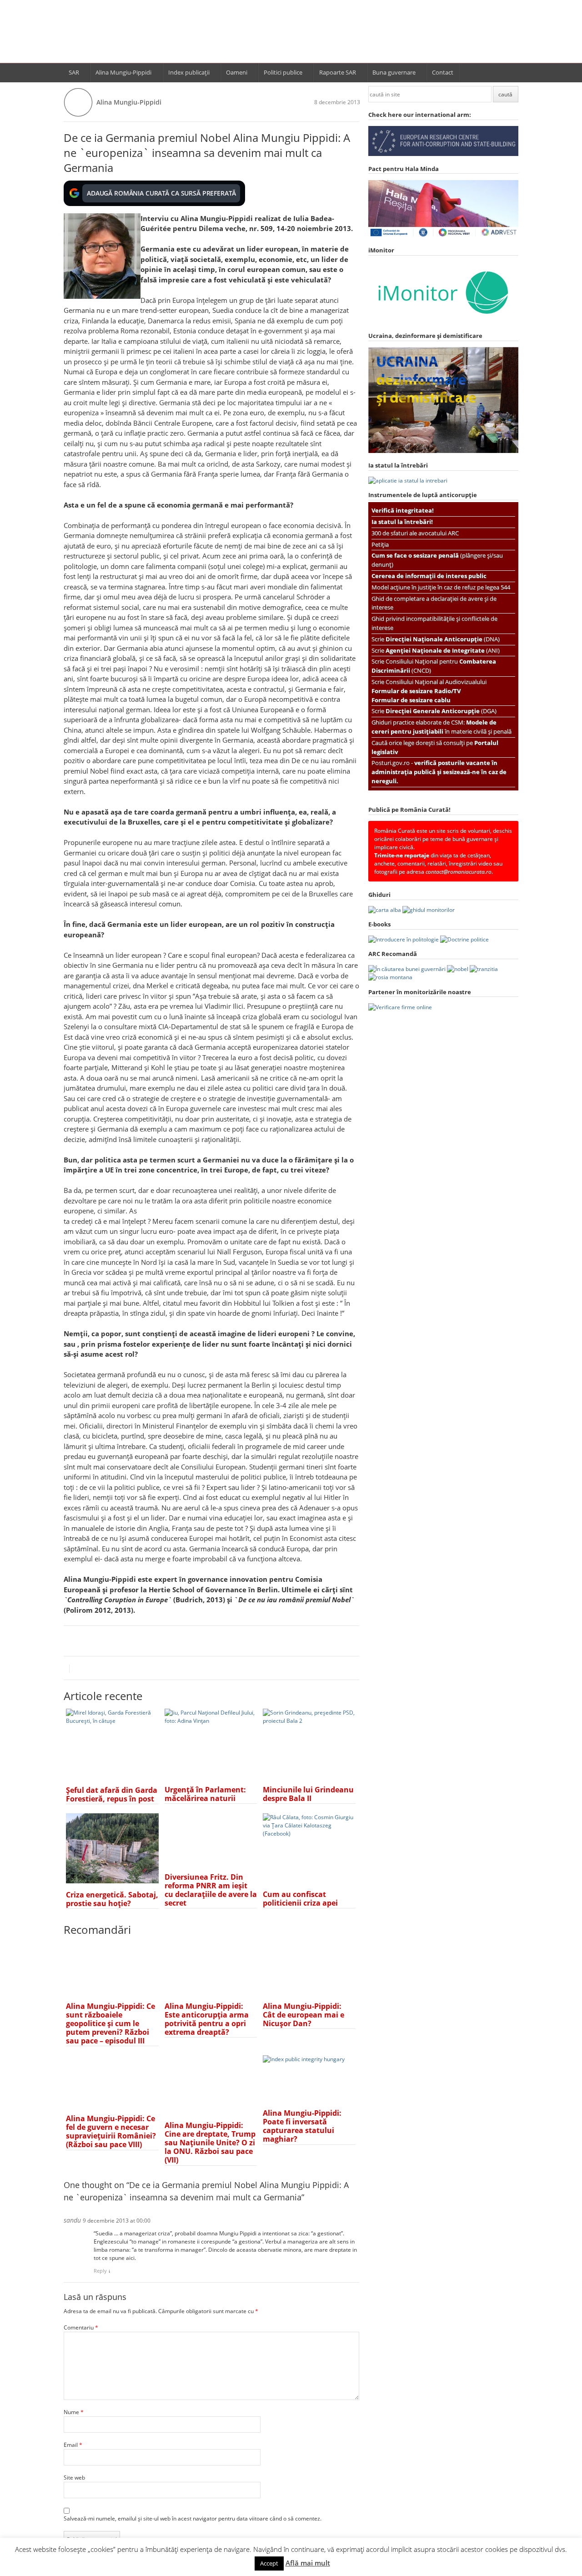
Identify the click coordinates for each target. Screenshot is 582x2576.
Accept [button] (269, 2563)
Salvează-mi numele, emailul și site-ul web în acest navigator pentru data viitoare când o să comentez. (193, 2518)
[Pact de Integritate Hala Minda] (443, 236)
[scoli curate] (443, 154)
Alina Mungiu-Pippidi (123, 72)
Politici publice (283, 72)
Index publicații (189, 72)
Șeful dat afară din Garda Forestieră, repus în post (112, 1794)
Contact (443, 72)
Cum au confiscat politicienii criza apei (300, 1899)
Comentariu (81, 2327)
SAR (74, 72)
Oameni (237, 72)
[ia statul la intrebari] (408, 480)
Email (73, 2445)
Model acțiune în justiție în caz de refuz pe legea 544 (441, 587)
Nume (74, 2412)
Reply (100, 2271)
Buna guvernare (394, 72)
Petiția (380, 544)
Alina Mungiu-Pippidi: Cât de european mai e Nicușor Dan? (304, 2015)
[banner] (291, 35)
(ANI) (443, 650)
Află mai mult (308, 2563)
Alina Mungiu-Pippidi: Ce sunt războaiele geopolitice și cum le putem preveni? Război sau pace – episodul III (110, 2023)
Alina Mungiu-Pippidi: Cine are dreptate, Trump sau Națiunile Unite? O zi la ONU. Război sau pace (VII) (210, 2143)
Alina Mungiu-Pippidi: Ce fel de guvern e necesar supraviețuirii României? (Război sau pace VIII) (111, 2131)
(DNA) (443, 639)
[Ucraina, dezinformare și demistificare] (443, 321)
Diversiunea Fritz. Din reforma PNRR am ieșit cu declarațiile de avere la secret (211, 1890)
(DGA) (441, 711)
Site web (74, 2478)
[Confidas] (400, 1007)
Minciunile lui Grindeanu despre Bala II (308, 1794)
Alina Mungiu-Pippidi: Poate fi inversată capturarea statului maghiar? (302, 2126)
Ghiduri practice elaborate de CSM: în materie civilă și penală (442, 727)
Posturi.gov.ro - (439, 772)
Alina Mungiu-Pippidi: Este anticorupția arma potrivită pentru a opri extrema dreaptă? (207, 2019)
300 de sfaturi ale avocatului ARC (415, 533)
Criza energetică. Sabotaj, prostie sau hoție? (112, 1899)
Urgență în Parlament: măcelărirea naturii (205, 1794)
